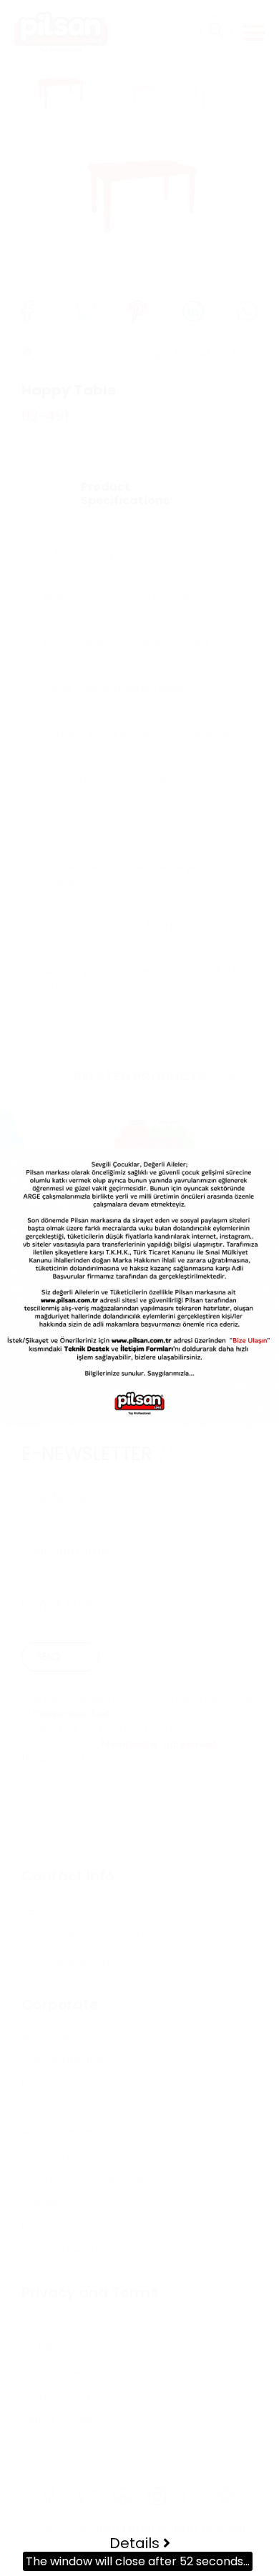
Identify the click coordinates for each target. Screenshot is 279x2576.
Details (136, 2543)
